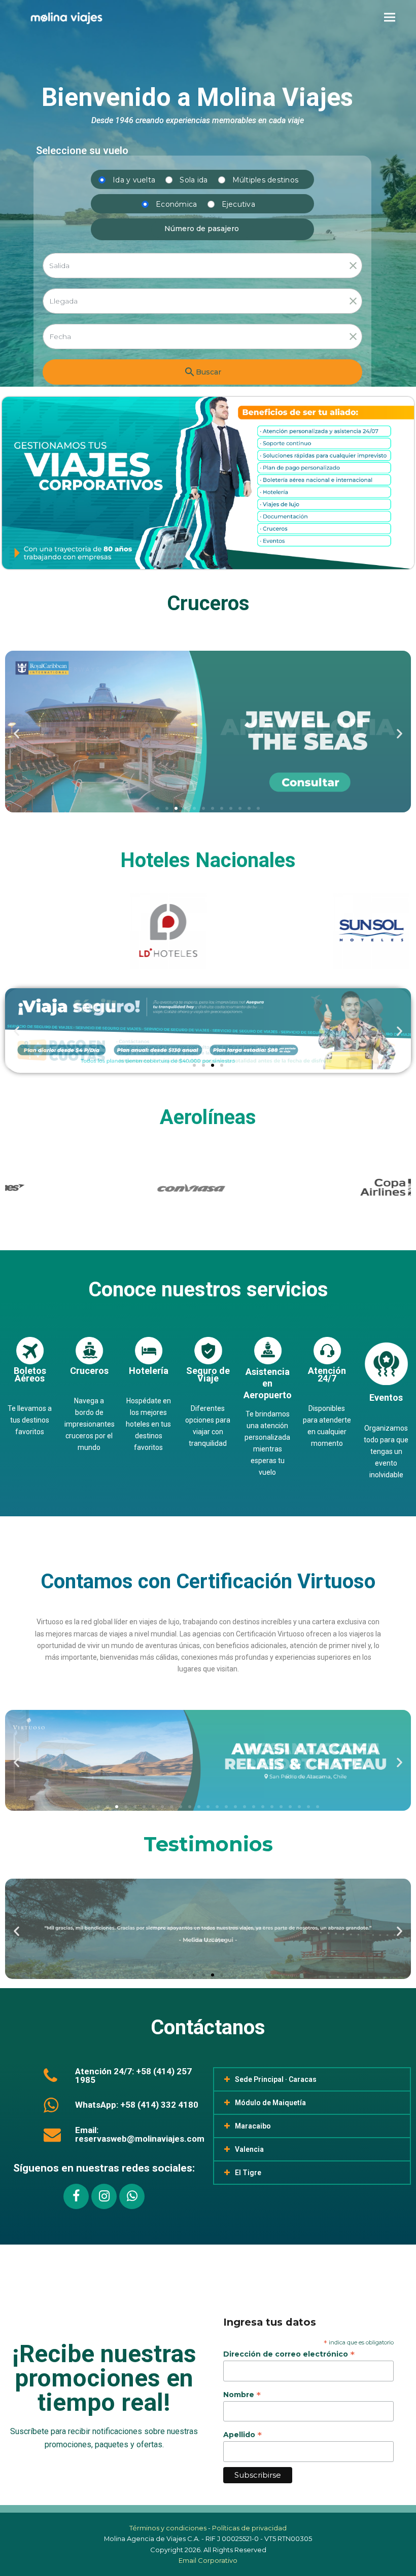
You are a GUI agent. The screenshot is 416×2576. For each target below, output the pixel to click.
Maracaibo (253, 2126)
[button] (390, 17)
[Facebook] (76, 2196)
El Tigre (248, 2173)
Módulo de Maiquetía (270, 2103)
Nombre (242, 2395)
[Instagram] (104, 2196)
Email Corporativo (208, 2560)
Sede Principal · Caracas (276, 2079)
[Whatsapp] (132, 2196)
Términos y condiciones (168, 2528)
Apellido (242, 2435)
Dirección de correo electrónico (289, 2354)
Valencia (249, 2149)
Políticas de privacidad (249, 2528)
